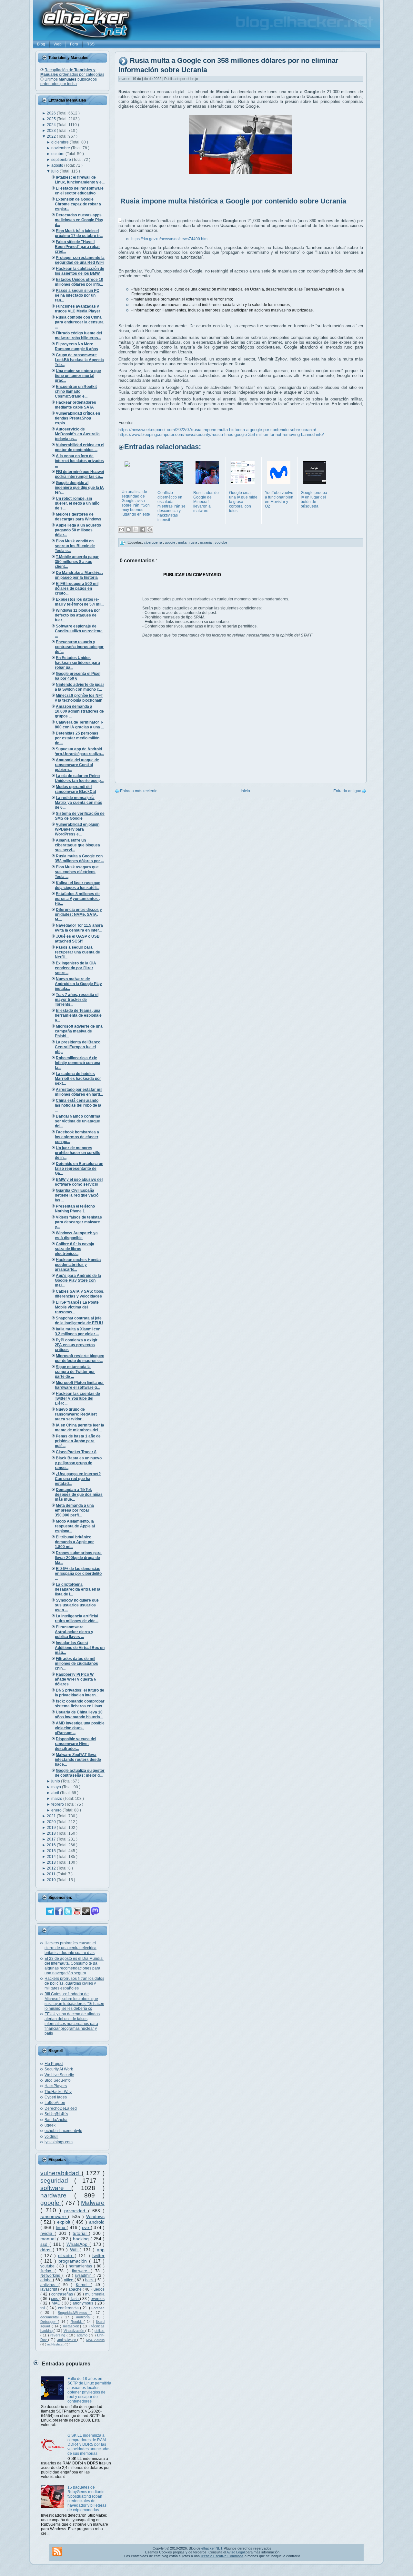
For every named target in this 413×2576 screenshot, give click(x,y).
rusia (194, 542)
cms (55, 2299)
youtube (48, 2266)
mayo (57, 1787)
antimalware (67, 2340)
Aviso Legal (236, 2552)
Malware (93, 2203)
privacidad (76, 2211)
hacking (82, 2239)
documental (51, 2317)
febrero (58, 1804)
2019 (52, 1828)
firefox (47, 2271)
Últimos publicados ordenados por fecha (69, 82)
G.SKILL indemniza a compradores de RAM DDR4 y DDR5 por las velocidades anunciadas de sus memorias (89, 2444)
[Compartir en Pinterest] (150, 529)
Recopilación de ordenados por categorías (72, 72)
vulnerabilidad (61, 2173)
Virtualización (74, 2331)
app (101, 2250)
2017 (52, 1839)
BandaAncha (56, 2120)
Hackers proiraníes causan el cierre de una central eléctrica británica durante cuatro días (71, 1948)
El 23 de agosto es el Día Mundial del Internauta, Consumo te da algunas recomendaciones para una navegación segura (74, 1966)
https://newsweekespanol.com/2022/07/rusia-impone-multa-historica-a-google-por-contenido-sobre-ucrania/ (217, 430)
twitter (98, 2255)
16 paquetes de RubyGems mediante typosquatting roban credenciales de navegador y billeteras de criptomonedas (87, 2499)
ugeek (50, 2125)
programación (74, 2261)
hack (90, 2280)
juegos (99, 2289)
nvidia (47, 2233)
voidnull (51, 2137)
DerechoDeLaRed (61, 2108)
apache (76, 2289)
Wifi (75, 2250)
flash (75, 2299)
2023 (52, 131)
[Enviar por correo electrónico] (121, 529)
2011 (52, 1874)
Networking (51, 2275)
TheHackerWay (58, 2092)
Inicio (245, 791)
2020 (52, 1822)
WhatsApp (78, 2244)
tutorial (81, 2233)
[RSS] (57, 2551)
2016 (52, 1845)
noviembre (61, 148)
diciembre (60, 142)
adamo (83, 2335)
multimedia (95, 2294)
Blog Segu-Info (58, 2080)
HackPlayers (56, 2086)
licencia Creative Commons (222, 2556)
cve (86, 2227)
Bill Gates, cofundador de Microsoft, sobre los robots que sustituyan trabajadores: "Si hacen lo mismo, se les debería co (74, 2001)
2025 (52, 119)
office (69, 2280)
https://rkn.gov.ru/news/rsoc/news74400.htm (169, 239)
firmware (81, 2271)
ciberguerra (153, 542)
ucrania (206, 542)
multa (183, 542)
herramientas (81, 2266)
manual (49, 2239)
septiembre (62, 160)
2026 (52, 113)
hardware (57, 2195)
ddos (46, 2250)
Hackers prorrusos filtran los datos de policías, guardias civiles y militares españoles (74, 1983)
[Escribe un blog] (128, 529)
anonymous (84, 2303)
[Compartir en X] (136, 529)
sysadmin (84, 2275)
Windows (95, 2216)
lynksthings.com (59, 2142)
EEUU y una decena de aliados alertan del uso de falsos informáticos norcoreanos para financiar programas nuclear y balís (72, 2024)
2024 (52, 125)
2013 (52, 1862)
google (51, 2203)
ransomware (54, 2216)
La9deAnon (55, 2103)
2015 (52, 1851)
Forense (98, 2308)
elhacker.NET (212, 2548)
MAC (57, 2303)
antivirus (49, 2285)
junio (56, 1781)
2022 (52, 136)
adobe (47, 2280)
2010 (52, 1880)
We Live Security (59, 2075)
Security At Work (59, 2069)
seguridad (57, 2181)
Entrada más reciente (139, 791)
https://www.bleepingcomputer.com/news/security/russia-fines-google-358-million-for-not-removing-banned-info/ (221, 434)
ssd (45, 2244)
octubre (58, 154)
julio (55, 171)
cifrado (66, 2255)
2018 (52, 1833)
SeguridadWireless (74, 2313)
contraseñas (63, 2294)
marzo (57, 1799)
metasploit (72, 2326)
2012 (52, 1868)
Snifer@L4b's (56, 2114)
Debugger (49, 2322)
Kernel (83, 2285)
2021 (52, 1816)
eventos (98, 2299)
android (97, 2222)
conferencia (69, 2308)
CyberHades (56, 2097)
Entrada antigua (347, 791)
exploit (65, 2222)
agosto (58, 165)
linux (61, 2227)
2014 (52, 1857)
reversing (58, 2335)
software (56, 2188)
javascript (49, 2289)
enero (57, 1810)
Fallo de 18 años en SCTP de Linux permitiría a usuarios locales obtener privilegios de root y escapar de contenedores (89, 2390)
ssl (43, 2308)
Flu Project (54, 2064)
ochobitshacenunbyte (63, 2131)
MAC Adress (95, 2340)
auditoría (84, 2317)
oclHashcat (56, 2344)
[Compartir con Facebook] (143, 529)
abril (56, 1793)
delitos (100, 2331)
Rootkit (77, 2322)
